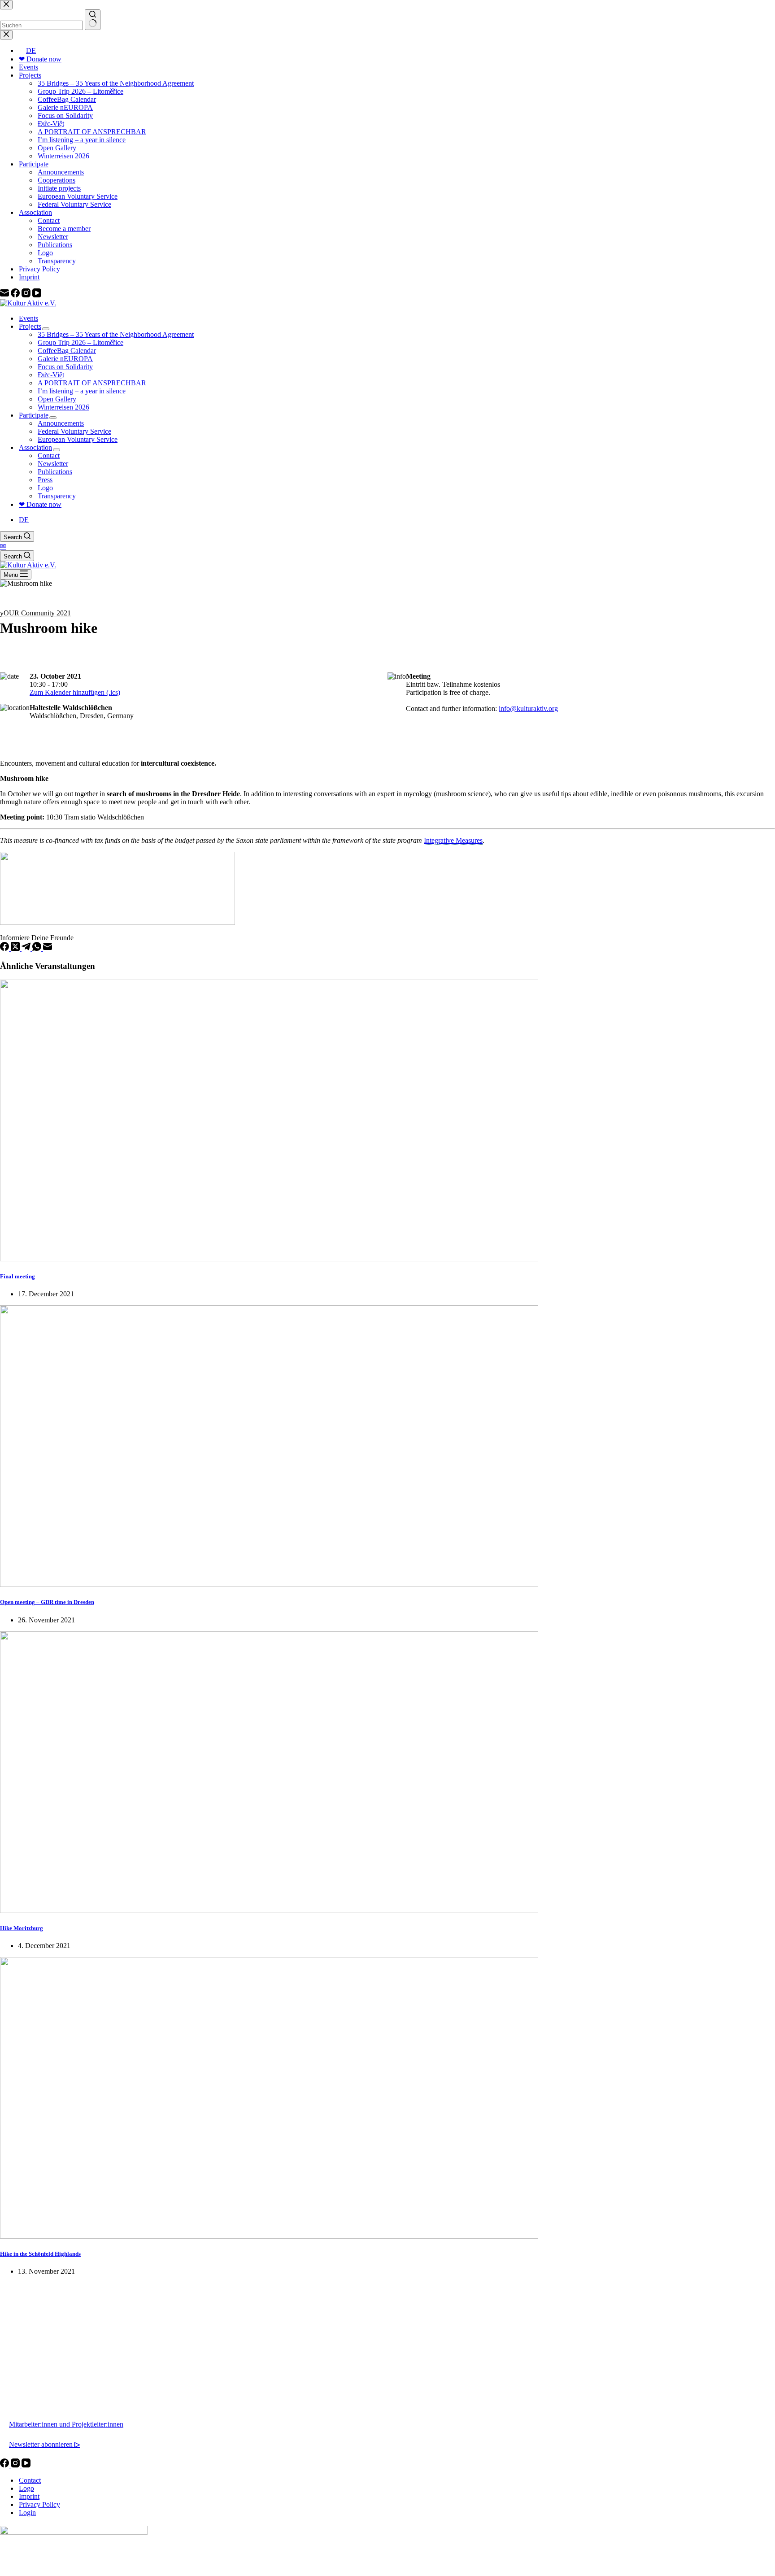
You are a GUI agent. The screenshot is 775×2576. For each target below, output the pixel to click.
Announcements (61, 423)
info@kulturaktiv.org (528, 708)
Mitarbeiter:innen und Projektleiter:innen (66, 2424)
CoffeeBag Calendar (67, 351)
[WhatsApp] (38, 948)
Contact (49, 455)
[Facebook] (5, 948)
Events (28, 318)
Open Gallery (57, 399)
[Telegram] (27, 948)
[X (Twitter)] (16, 948)
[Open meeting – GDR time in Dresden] (269, 1584)
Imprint (29, 2496)
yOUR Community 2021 (35, 613)
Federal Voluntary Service (74, 431)
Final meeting (17, 1276)
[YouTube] (26, 2465)
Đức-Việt (51, 375)
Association (35, 447)
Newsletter (53, 464)
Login (27, 2513)
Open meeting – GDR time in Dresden (47, 1602)
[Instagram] (16, 2465)
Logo (45, 488)
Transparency (57, 496)
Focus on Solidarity (65, 367)
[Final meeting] (269, 1259)
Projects (30, 326)
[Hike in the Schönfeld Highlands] (269, 2236)
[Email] (48, 948)
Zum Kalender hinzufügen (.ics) (75, 692)
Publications (55, 472)
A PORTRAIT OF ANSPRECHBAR (92, 383)
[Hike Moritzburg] (269, 1911)
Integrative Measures (453, 840)
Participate (34, 415)
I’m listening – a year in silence (82, 391)
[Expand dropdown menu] (46, 329)
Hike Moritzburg (22, 1928)
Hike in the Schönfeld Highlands (40, 2254)
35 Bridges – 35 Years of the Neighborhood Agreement (116, 334)
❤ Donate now (40, 504)
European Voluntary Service (78, 439)
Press (45, 480)
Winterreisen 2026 (63, 407)
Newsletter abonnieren (44, 2444)
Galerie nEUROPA (65, 359)
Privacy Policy (39, 2504)
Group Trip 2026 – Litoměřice (81, 342)
